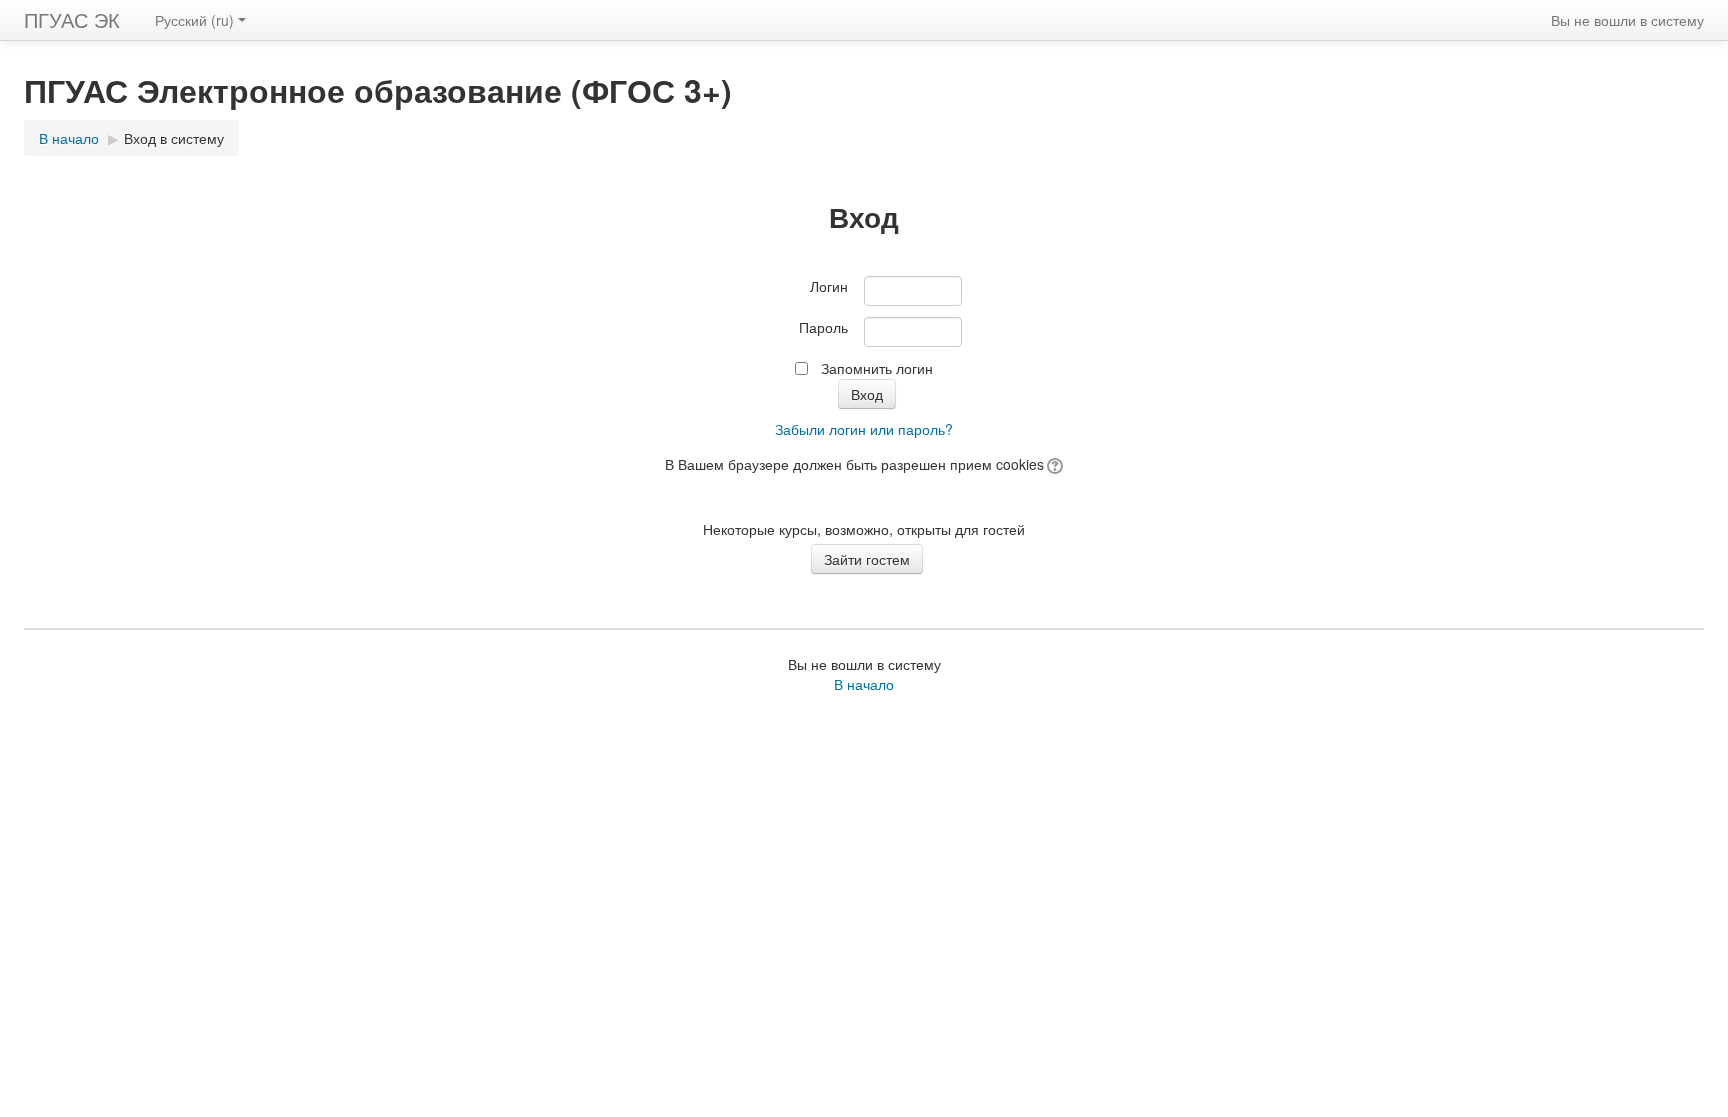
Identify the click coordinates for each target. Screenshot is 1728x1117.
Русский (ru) (194, 20)
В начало (69, 138)
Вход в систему (174, 138)
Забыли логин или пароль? (864, 429)
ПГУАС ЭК (72, 19)
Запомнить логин (877, 368)
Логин (829, 286)
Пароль (823, 327)
